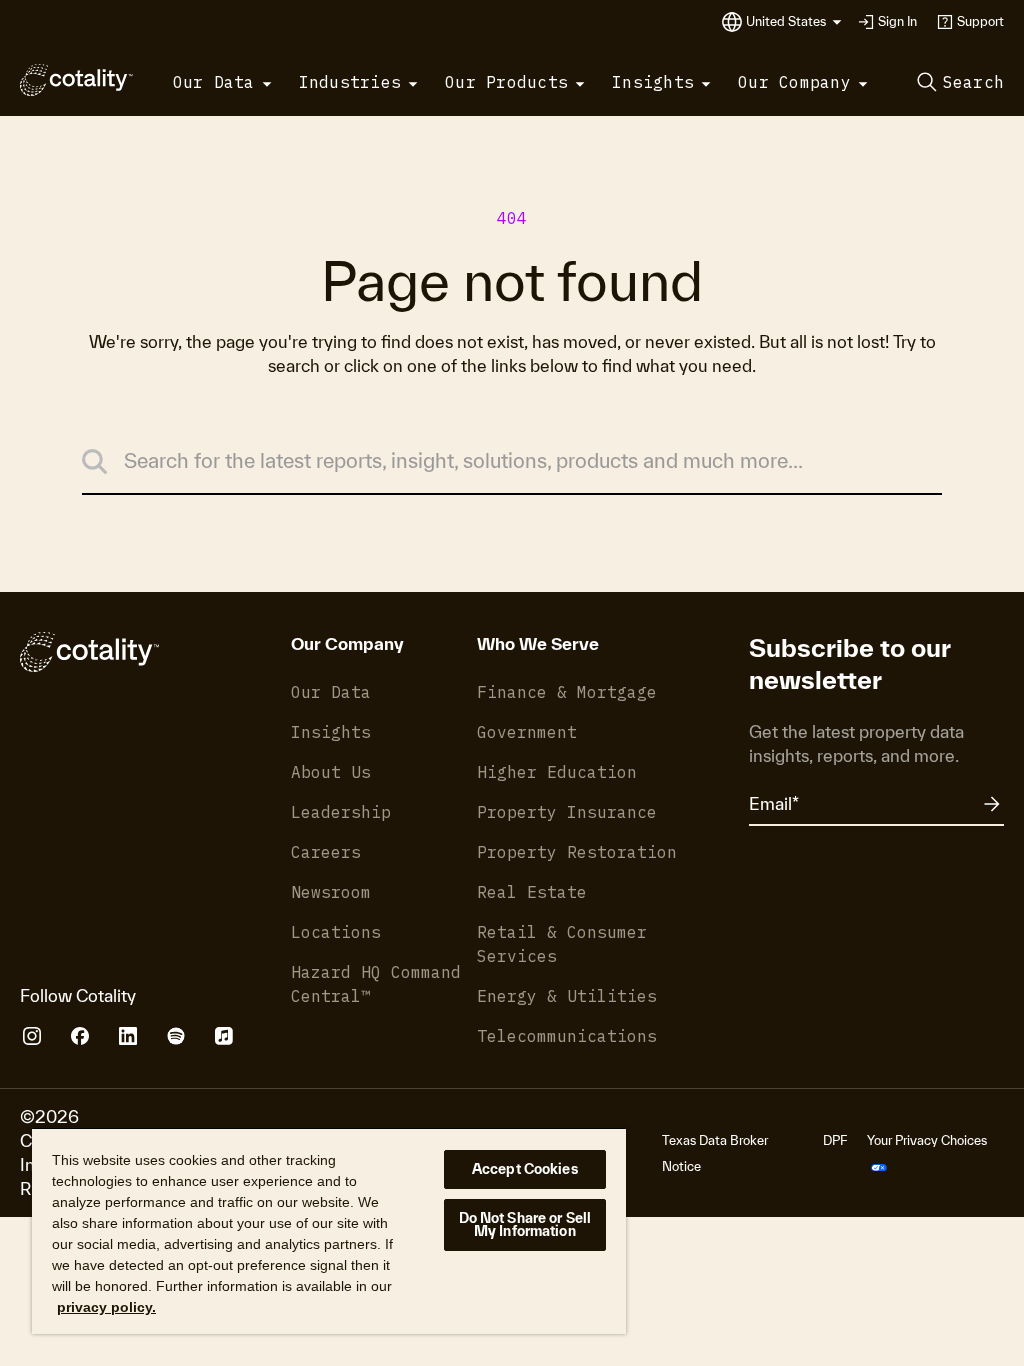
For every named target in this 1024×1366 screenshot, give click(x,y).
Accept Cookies (525, 1169)
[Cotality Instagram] (32, 1036)
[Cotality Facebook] (80, 1036)
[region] (329, 1230)
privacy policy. (106, 1307)
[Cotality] (76, 80)
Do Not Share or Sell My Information (525, 1224)
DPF (835, 1140)
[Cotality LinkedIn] (128, 1036)
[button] (794, 22)
